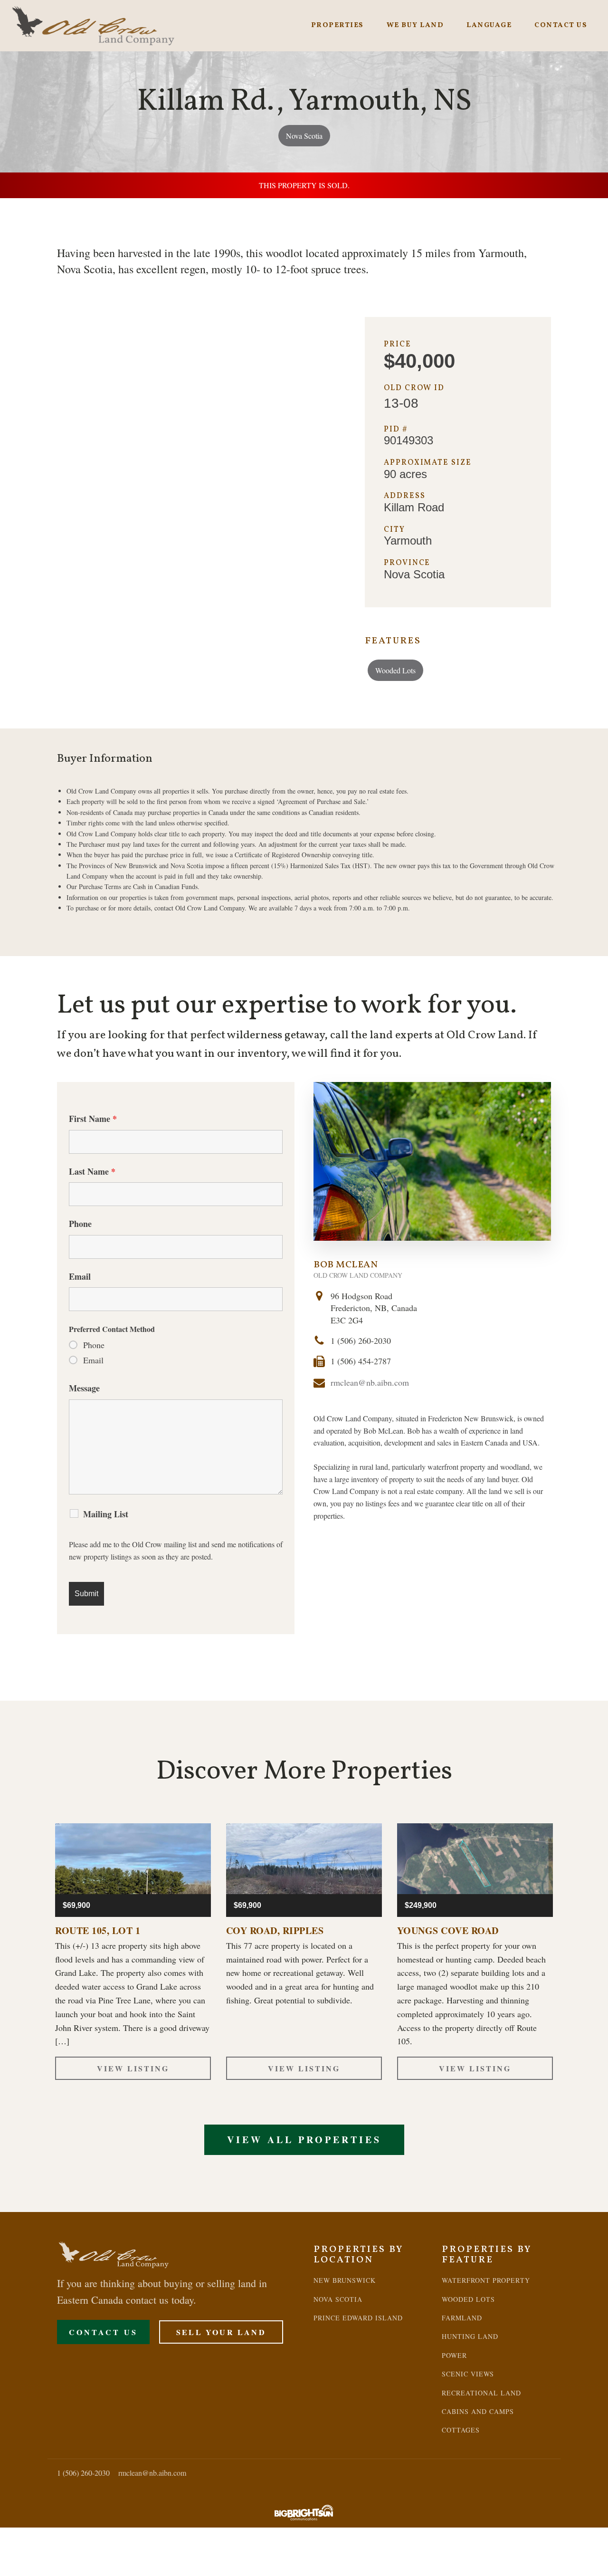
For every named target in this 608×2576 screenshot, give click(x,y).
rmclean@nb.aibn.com (370, 1382)
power (454, 2355)
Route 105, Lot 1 (98, 1931)
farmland (462, 2318)
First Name (93, 1119)
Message (84, 1388)
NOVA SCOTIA (338, 2299)
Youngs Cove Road (448, 1931)
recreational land (481, 2393)
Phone (80, 1224)
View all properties (304, 2140)
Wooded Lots (395, 670)
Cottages (461, 2430)
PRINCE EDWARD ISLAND (358, 2318)
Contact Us (561, 25)
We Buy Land (415, 25)
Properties (337, 25)
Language (489, 25)
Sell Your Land (221, 2332)
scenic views (468, 2374)
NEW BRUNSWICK (345, 2280)
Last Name (92, 1171)
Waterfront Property (486, 2280)
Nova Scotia (304, 136)
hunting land (470, 2336)
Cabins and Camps (478, 2411)
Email (80, 1276)
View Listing (133, 2068)
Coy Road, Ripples (275, 1931)
